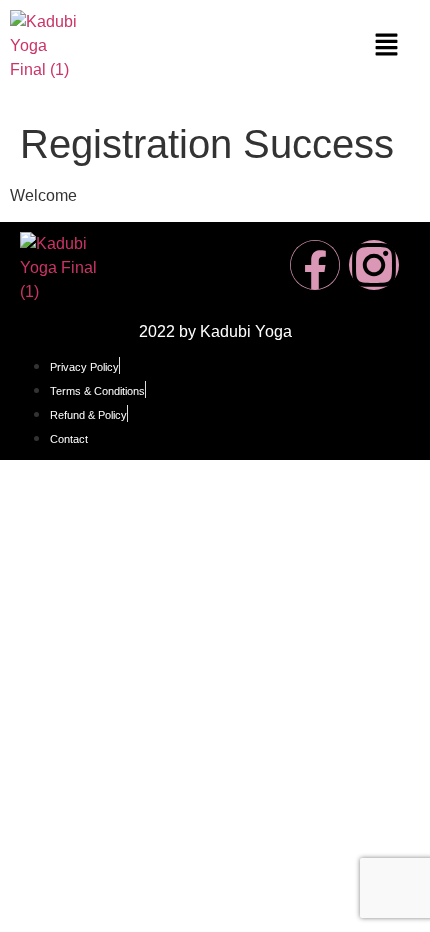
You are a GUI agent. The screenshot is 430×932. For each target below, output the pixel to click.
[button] (387, 46)
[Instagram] (374, 265)
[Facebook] (315, 265)
